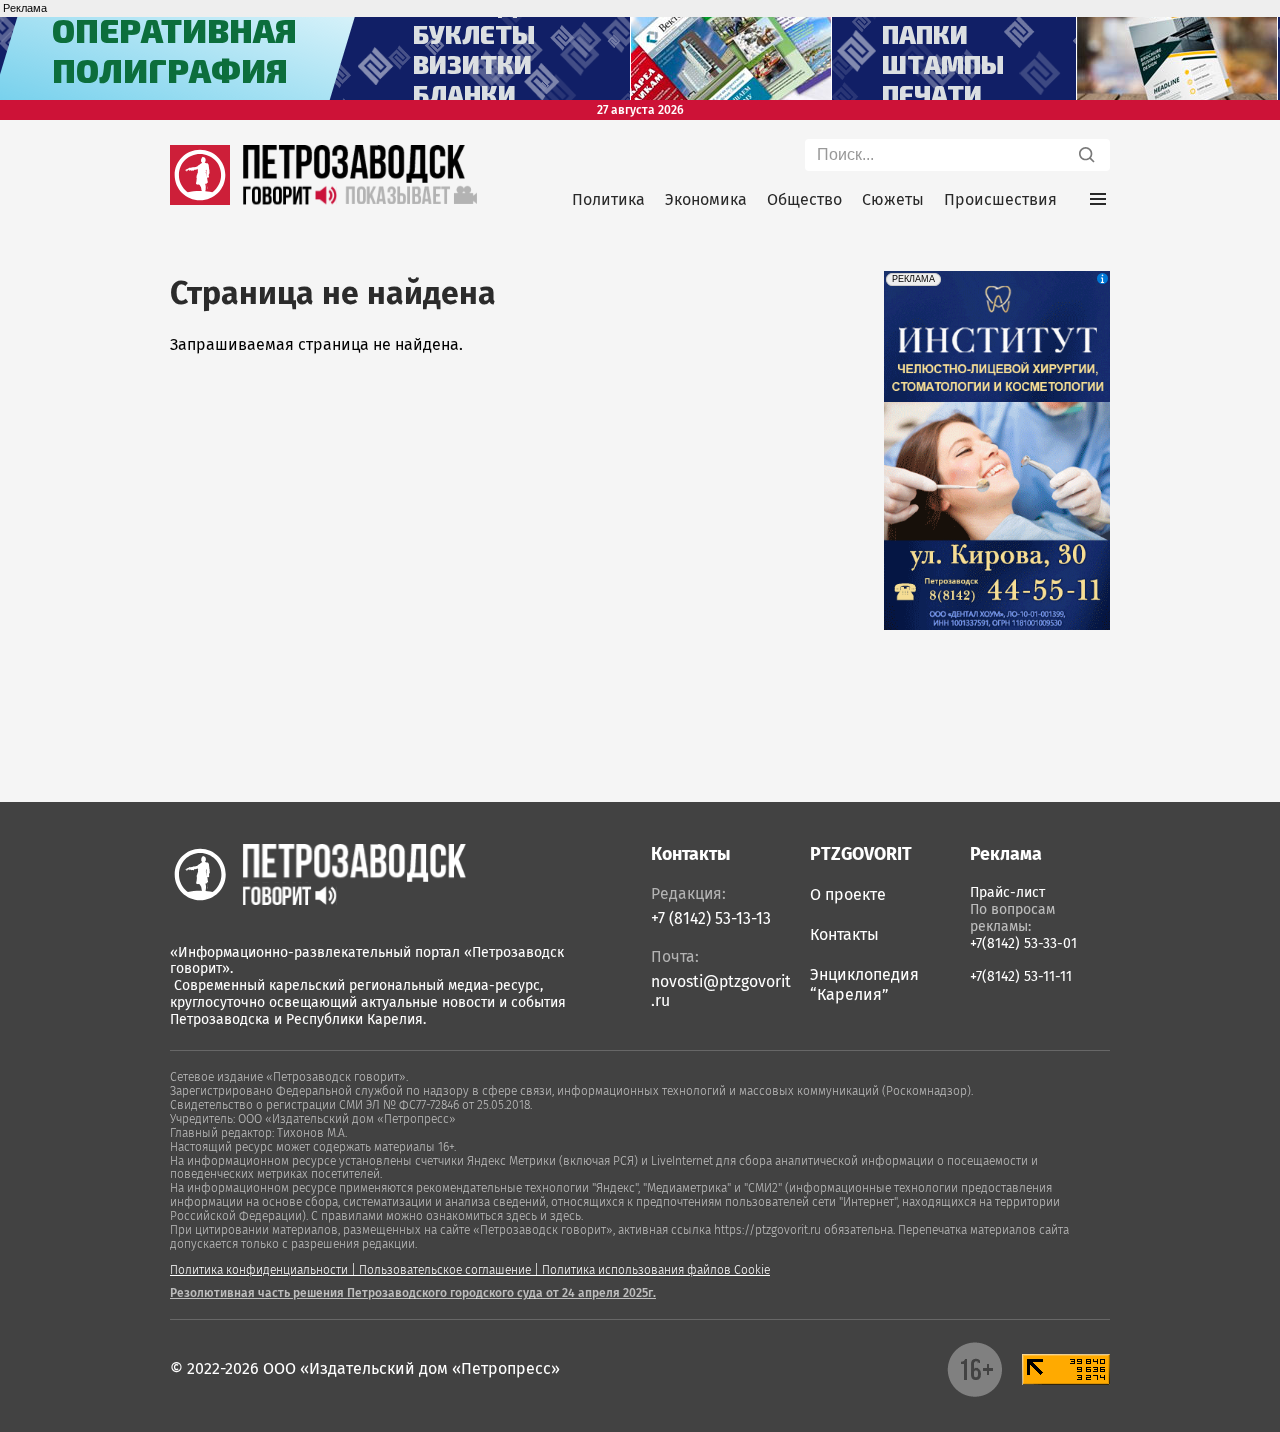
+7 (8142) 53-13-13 (711, 918)
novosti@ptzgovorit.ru (721, 991)
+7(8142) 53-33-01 (1023, 943)
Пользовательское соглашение (445, 1270)
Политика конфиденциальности (259, 1270)
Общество (804, 199)
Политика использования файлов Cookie (656, 1270)
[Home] (318, 874)
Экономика (706, 199)
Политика (608, 199)
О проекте (848, 894)
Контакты (844, 934)
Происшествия (1000, 199)
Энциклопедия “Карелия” (864, 984)
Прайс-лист (1007, 892)
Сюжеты (893, 199)
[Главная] (200, 199)
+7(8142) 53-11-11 (1021, 976)
